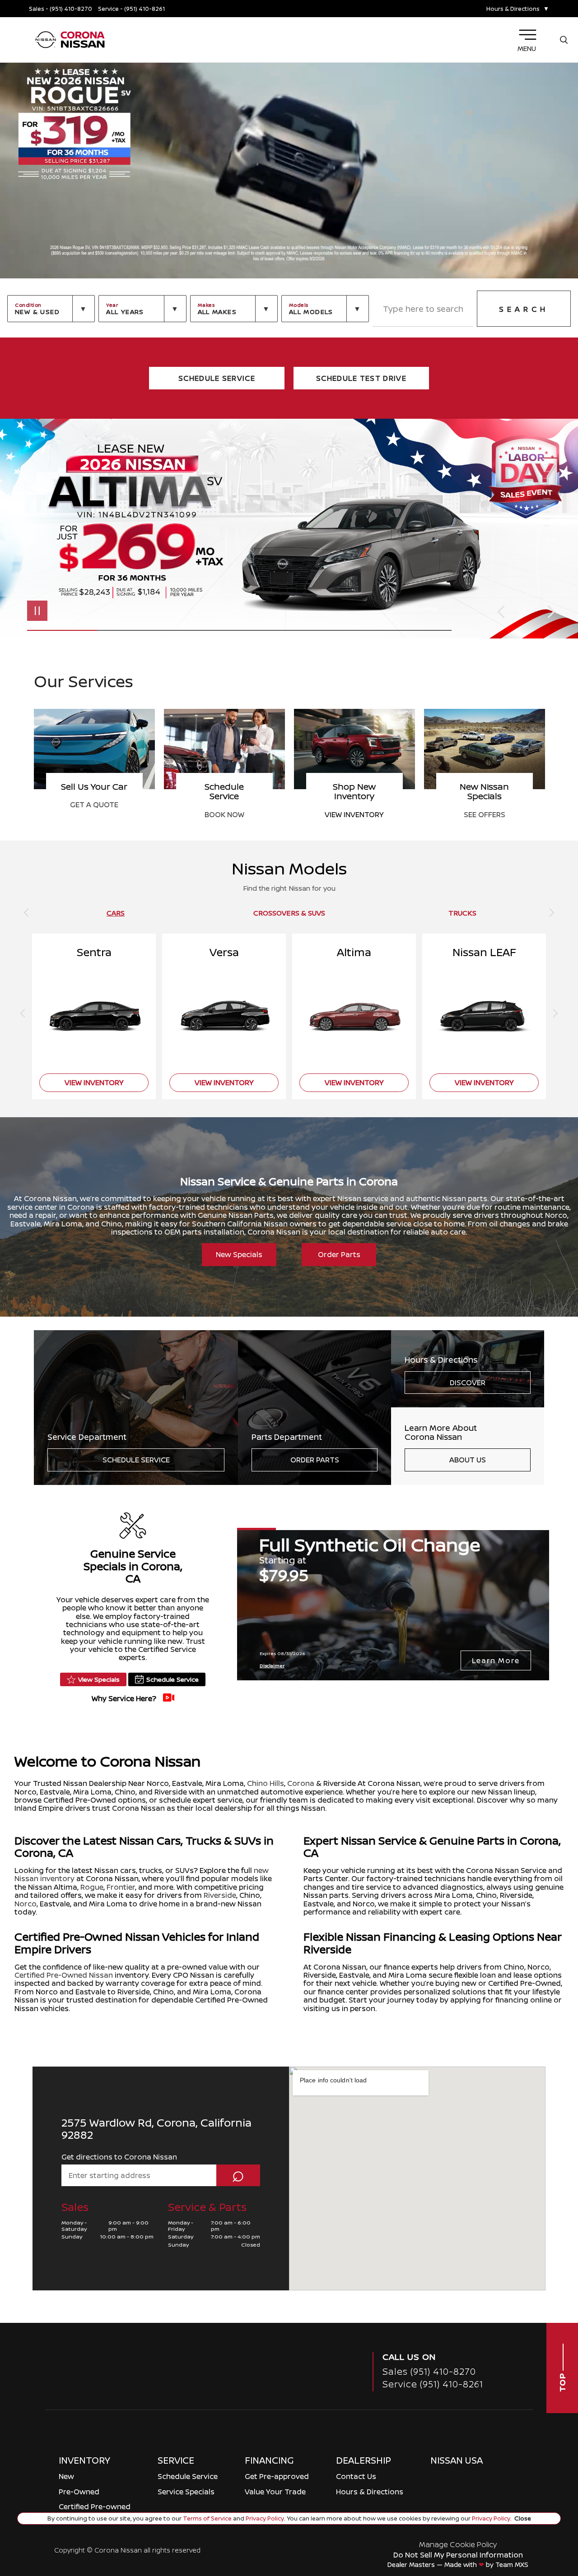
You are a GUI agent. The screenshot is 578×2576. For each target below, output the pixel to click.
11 (550, 526)
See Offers (224, 814)
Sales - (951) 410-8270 (61, 9)
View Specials (99, 1679)
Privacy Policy (264, 2518)
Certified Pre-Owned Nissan (64, 1975)
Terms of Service (207, 2518)
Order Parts (339, 1254)
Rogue (92, 1887)
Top (562, 2381)
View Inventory (94, 814)
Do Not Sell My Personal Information (458, 2555)
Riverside (220, 1895)
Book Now (485, 814)
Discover (468, 1383)
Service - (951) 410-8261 (131, 9)
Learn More (496, 1660)
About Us (468, 1460)
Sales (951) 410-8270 (429, 2371)
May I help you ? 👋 (527, 2498)
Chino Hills (266, 1783)
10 (550, 519)
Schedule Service (136, 1460)
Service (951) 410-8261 (433, 2384)
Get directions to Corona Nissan (119, 2157)
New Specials (239, 1254)
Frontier (121, 1887)
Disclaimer (422, 608)
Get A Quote (354, 805)
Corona (301, 1783)
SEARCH (524, 309)
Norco (26, 1904)
